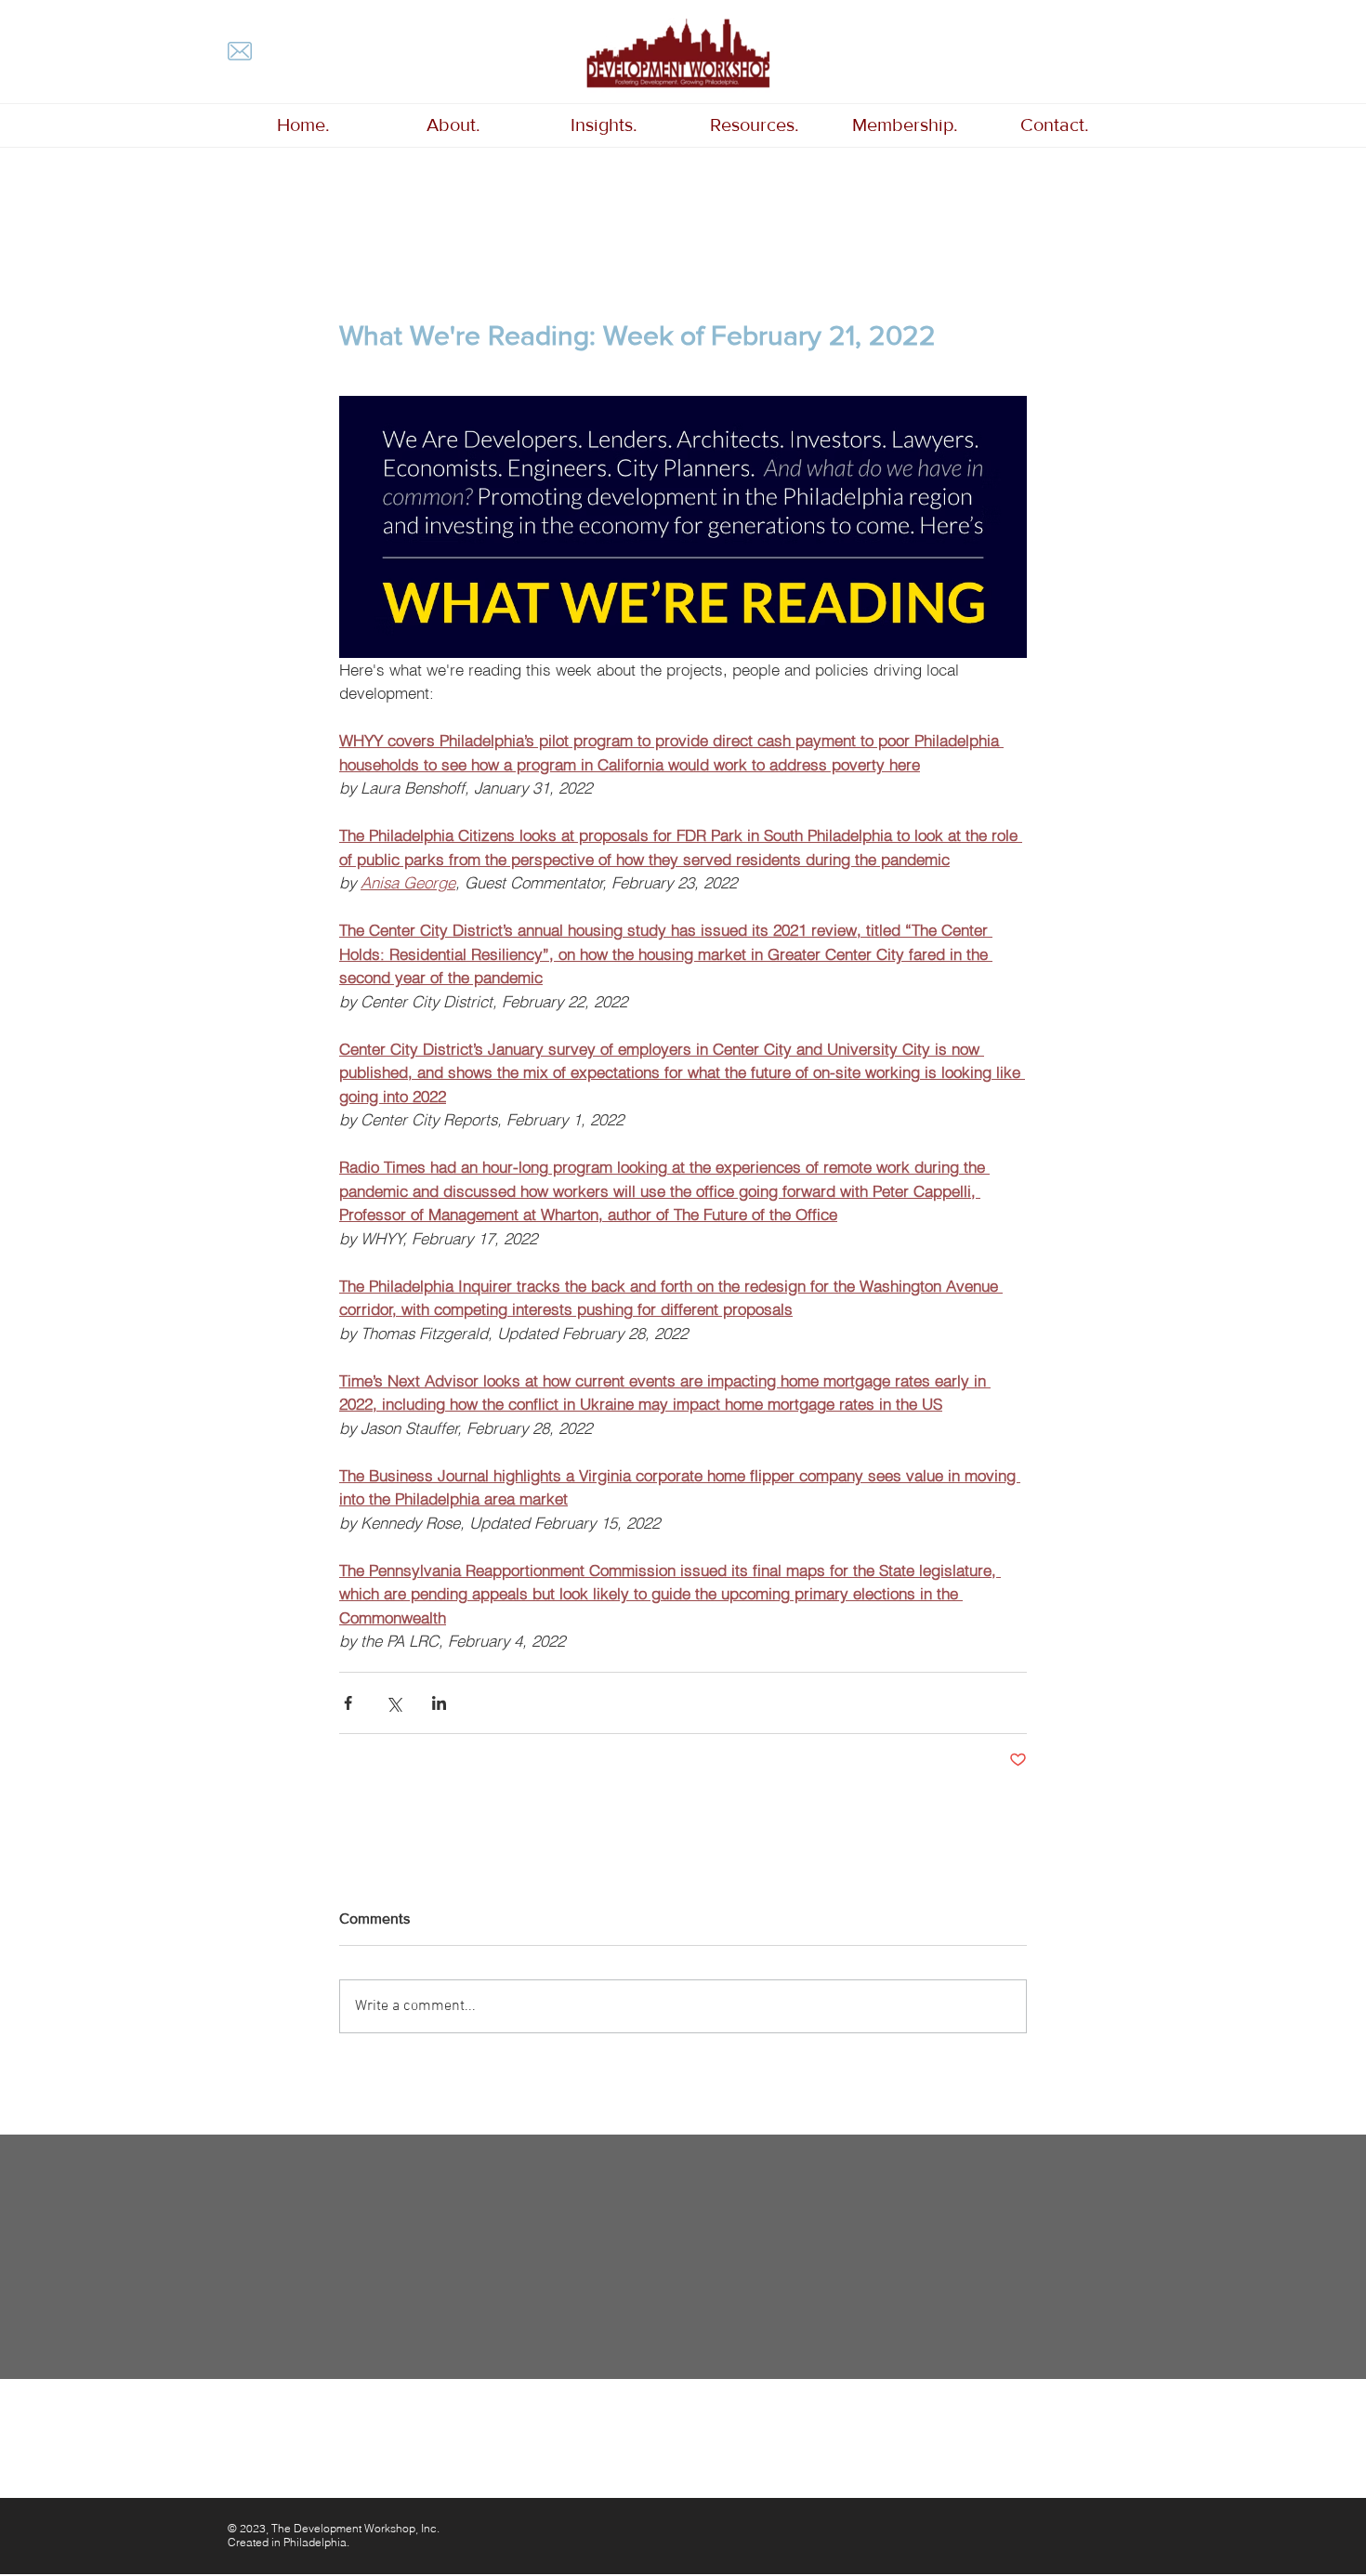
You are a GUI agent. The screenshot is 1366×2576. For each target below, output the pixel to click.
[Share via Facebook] (348, 1703)
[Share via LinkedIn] (439, 1703)
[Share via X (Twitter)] (394, 1703)
